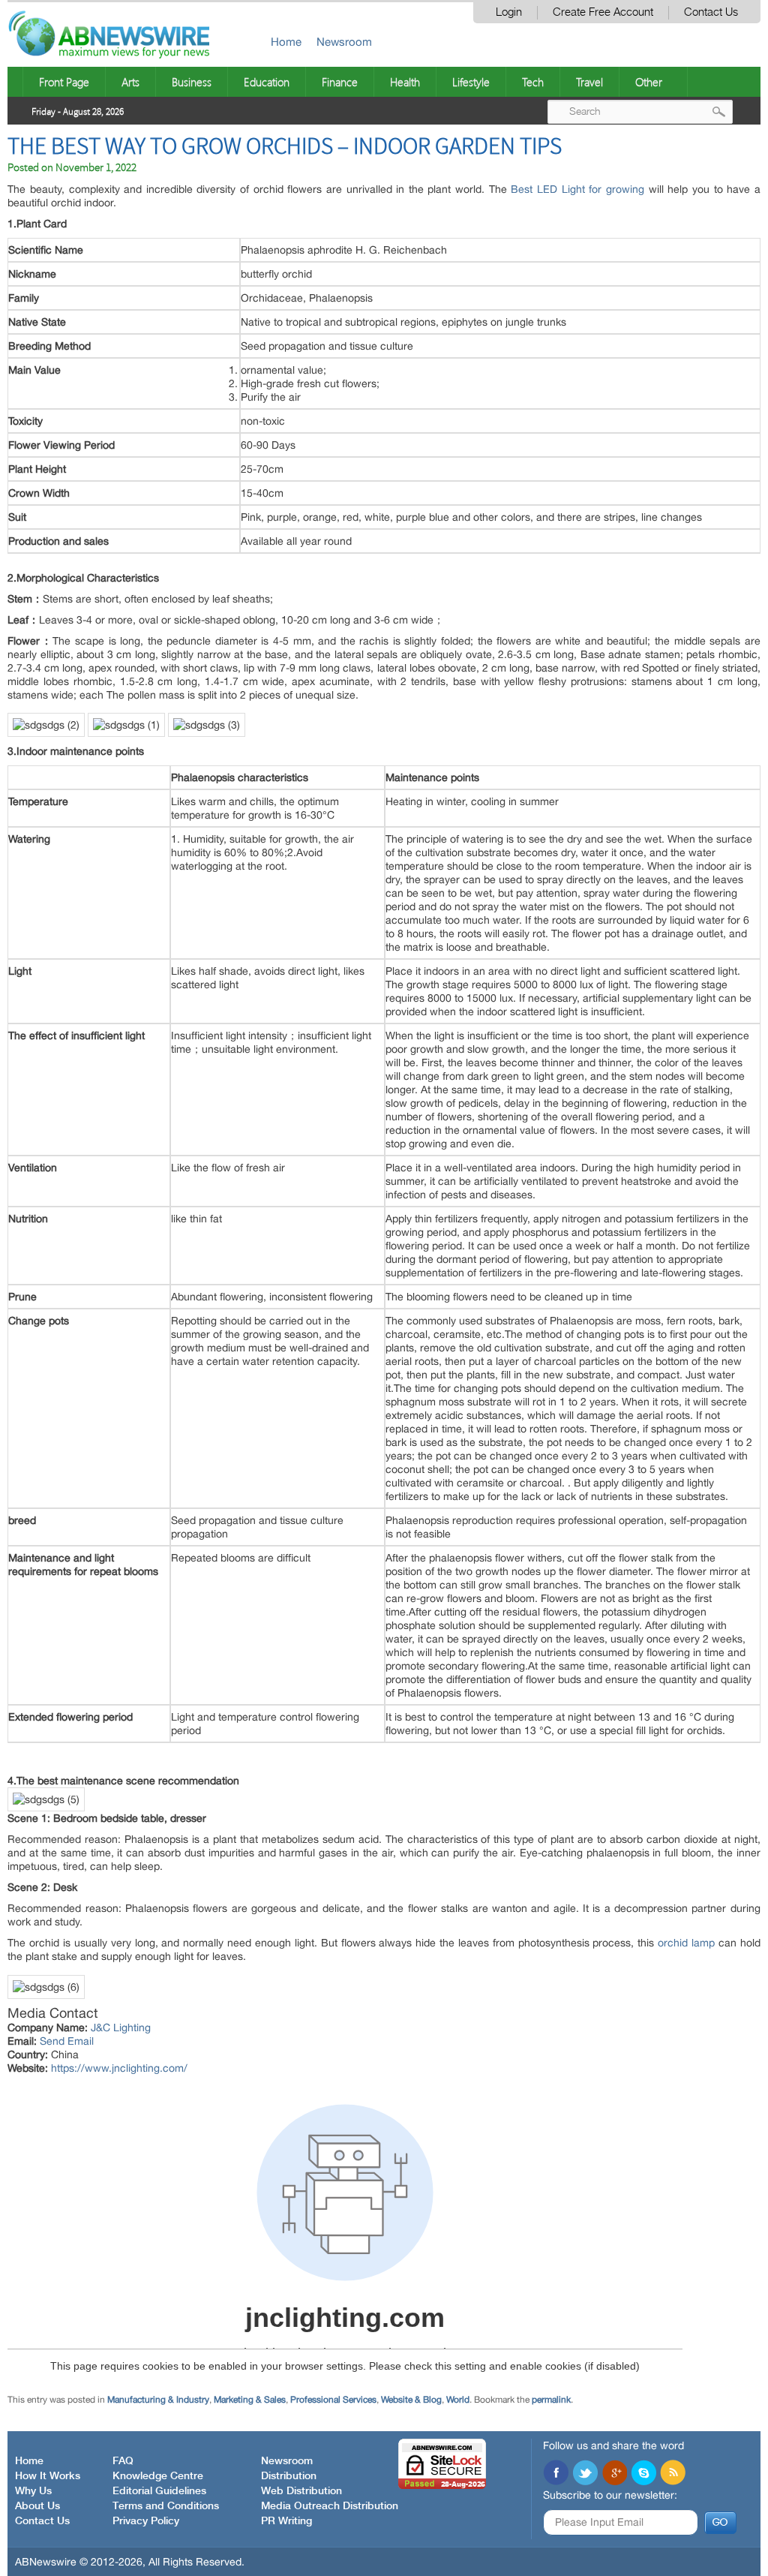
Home (286, 42)
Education (267, 82)
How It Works (48, 2187)
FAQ (123, 2172)
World (458, 2110)
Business (192, 82)
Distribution (289, 2187)
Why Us (33, 2202)
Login (509, 12)
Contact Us (711, 12)
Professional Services (333, 2110)
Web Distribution (301, 2202)
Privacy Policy (146, 2232)
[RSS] (673, 2184)
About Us (37, 2217)
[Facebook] (556, 2184)
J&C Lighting (121, 2027)
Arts (130, 82)
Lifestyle (471, 82)
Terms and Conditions (166, 2217)
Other (649, 82)
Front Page (64, 82)
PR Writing (286, 2232)
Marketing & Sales (250, 2110)
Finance (340, 82)
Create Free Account (603, 12)
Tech (533, 82)
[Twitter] (585, 2184)
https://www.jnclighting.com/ (119, 2068)
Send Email (67, 2041)
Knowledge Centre (158, 2187)
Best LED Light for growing (577, 189)
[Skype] (643, 2184)
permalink (551, 2110)
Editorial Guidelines (159, 2202)
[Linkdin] (614, 2184)
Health (405, 82)
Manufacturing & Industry (158, 2110)
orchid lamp (686, 1943)
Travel (589, 82)
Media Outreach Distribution (330, 2217)
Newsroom (344, 42)
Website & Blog (411, 2110)
